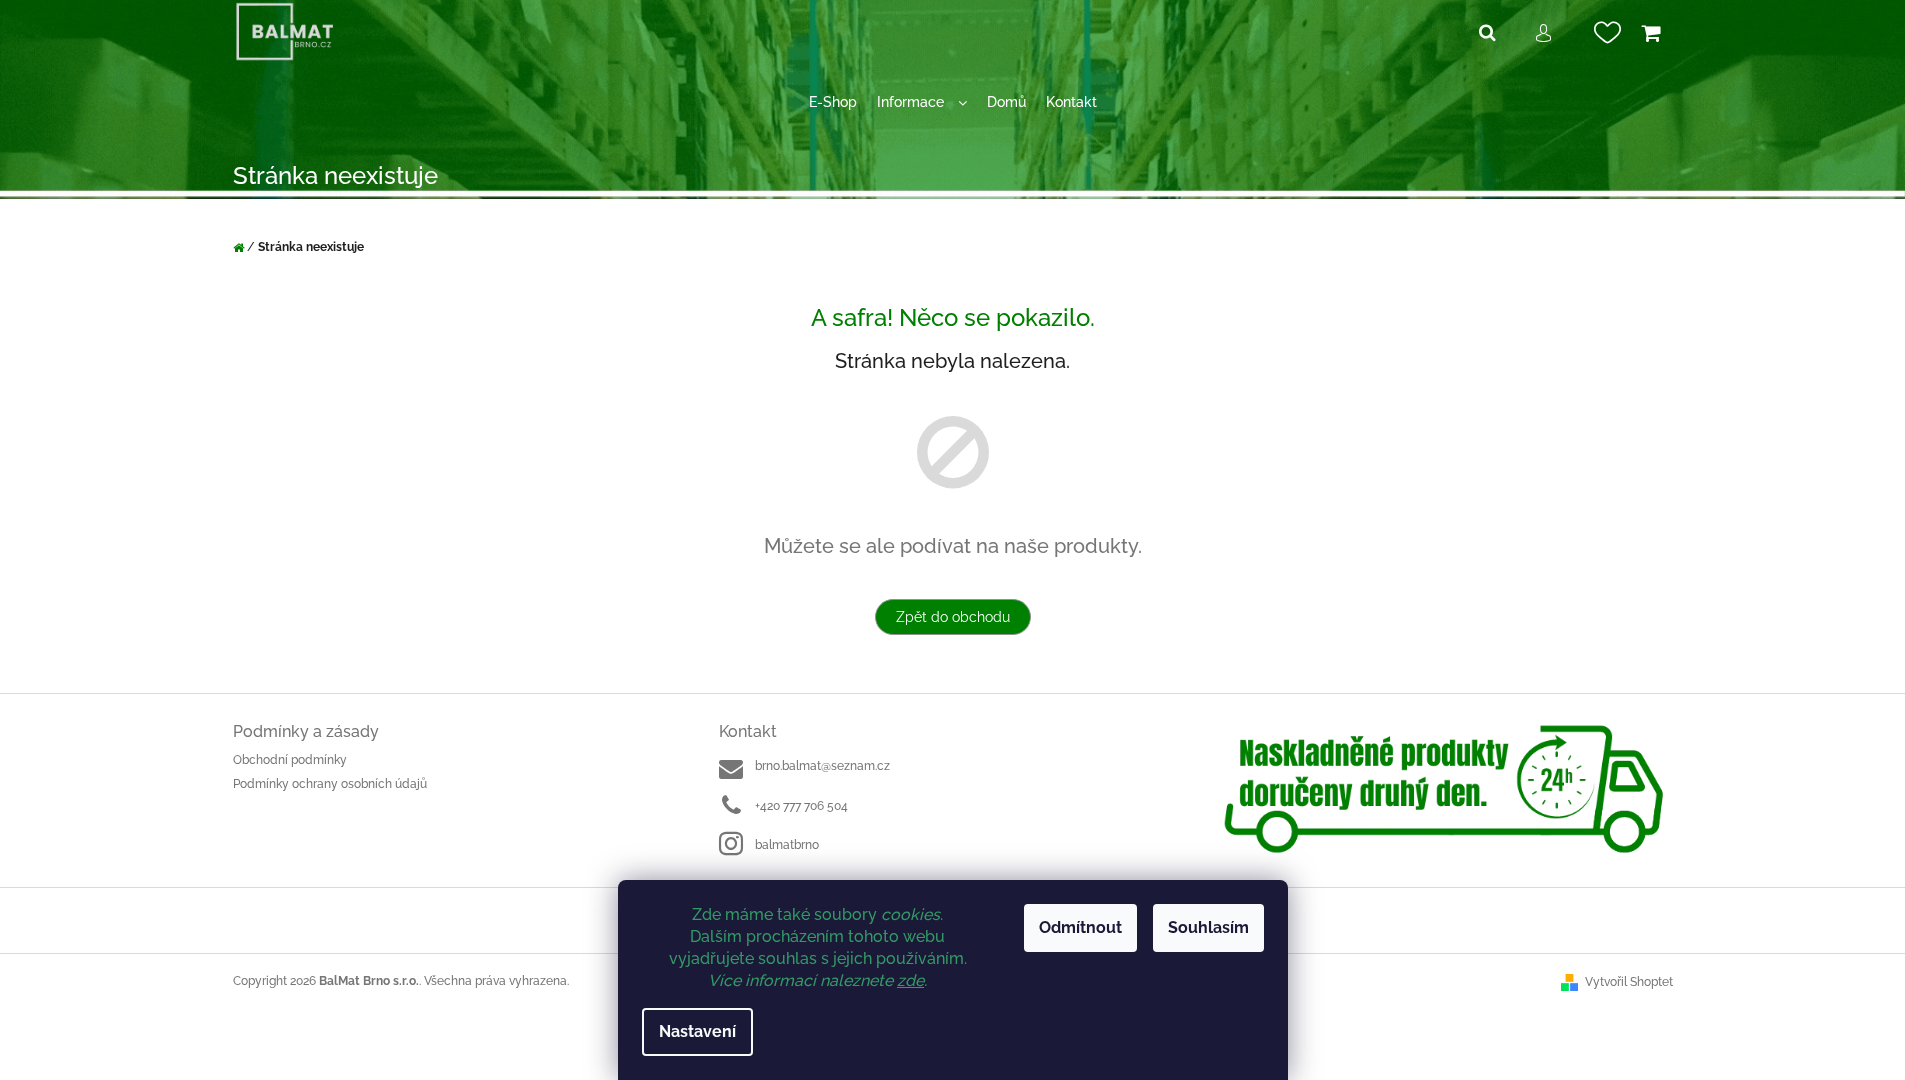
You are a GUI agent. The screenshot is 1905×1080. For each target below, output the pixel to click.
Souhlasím (1208, 927)
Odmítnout (1080, 927)
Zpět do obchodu (953, 617)
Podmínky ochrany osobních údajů (330, 784)
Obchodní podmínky (290, 760)
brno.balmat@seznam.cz (822, 766)
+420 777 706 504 (801, 806)
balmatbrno (787, 845)
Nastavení (697, 1031)
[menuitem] (833, 102)
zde (910, 980)
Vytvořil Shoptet (1629, 982)
